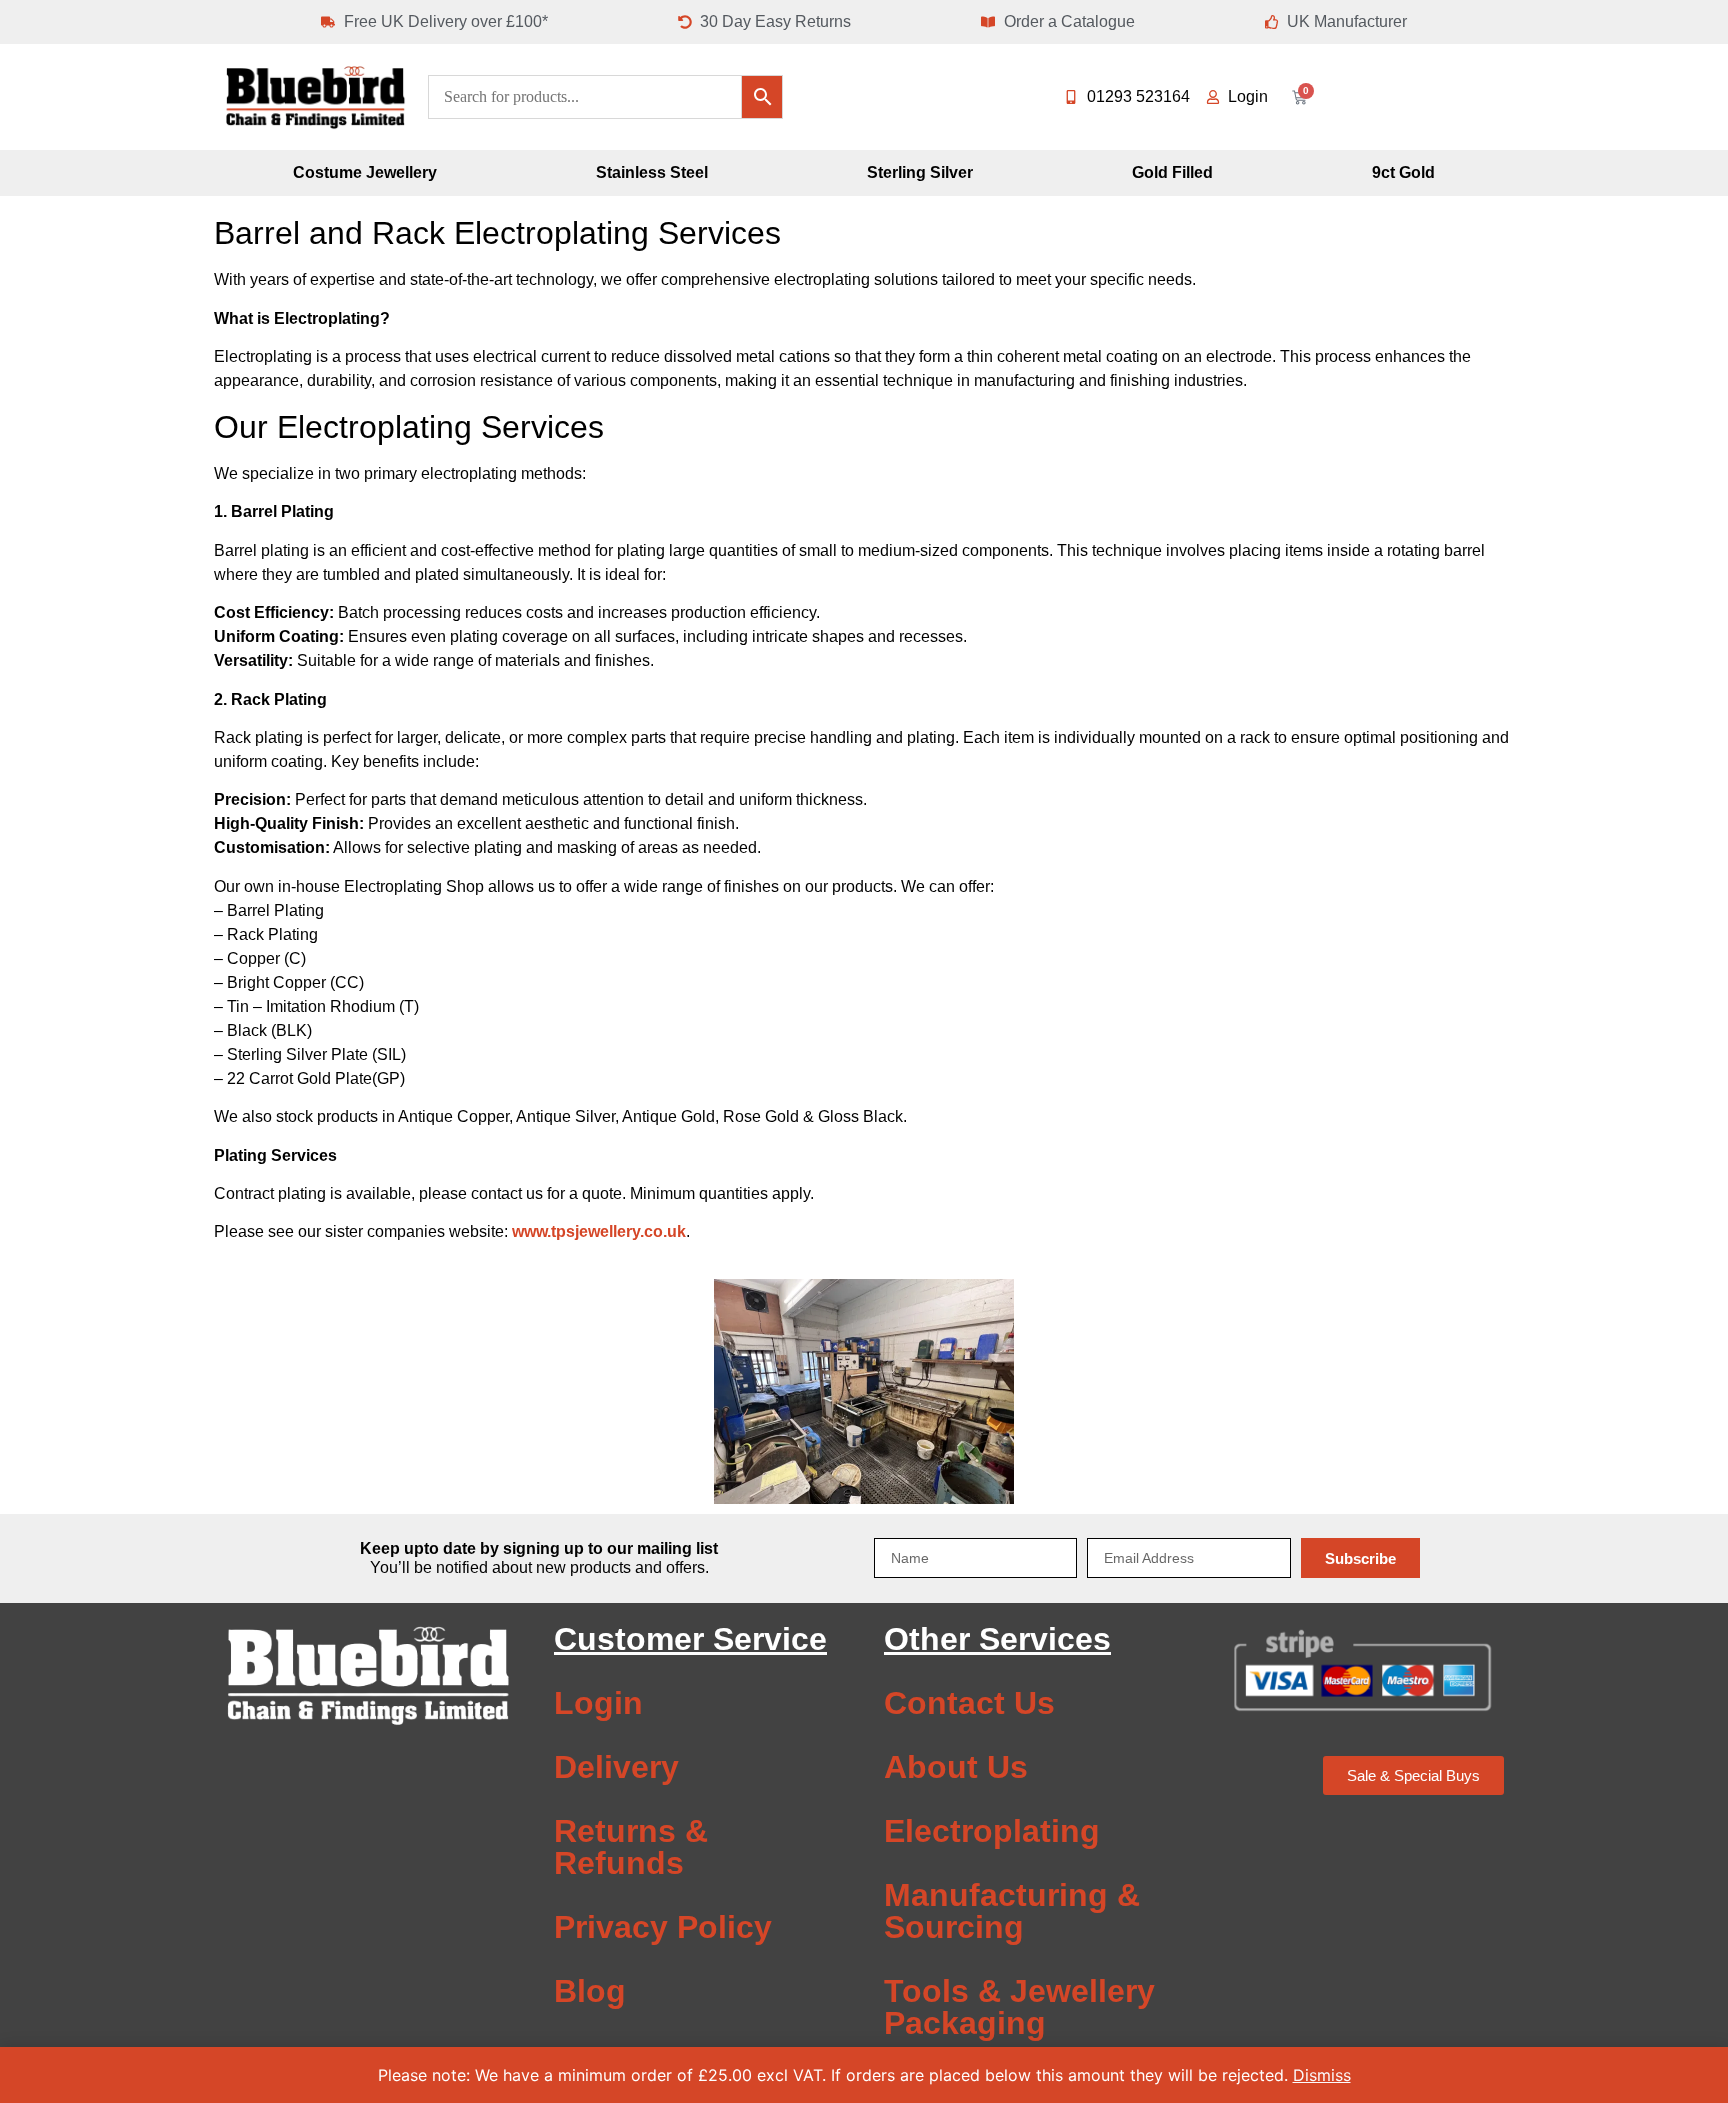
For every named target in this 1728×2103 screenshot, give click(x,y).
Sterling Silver (920, 172)
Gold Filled (1172, 172)
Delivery (616, 1767)
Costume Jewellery (365, 172)
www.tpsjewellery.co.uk (599, 1231)
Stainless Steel (652, 172)
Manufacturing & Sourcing (1012, 1911)
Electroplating (992, 1831)
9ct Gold (1403, 172)
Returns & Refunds (631, 1847)
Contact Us (969, 1703)
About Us (956, 1767)
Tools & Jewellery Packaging (1019, 2007)
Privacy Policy (663, 1927)
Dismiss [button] (1322, 2075)
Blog (590, 1991)
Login (598, 1703)
